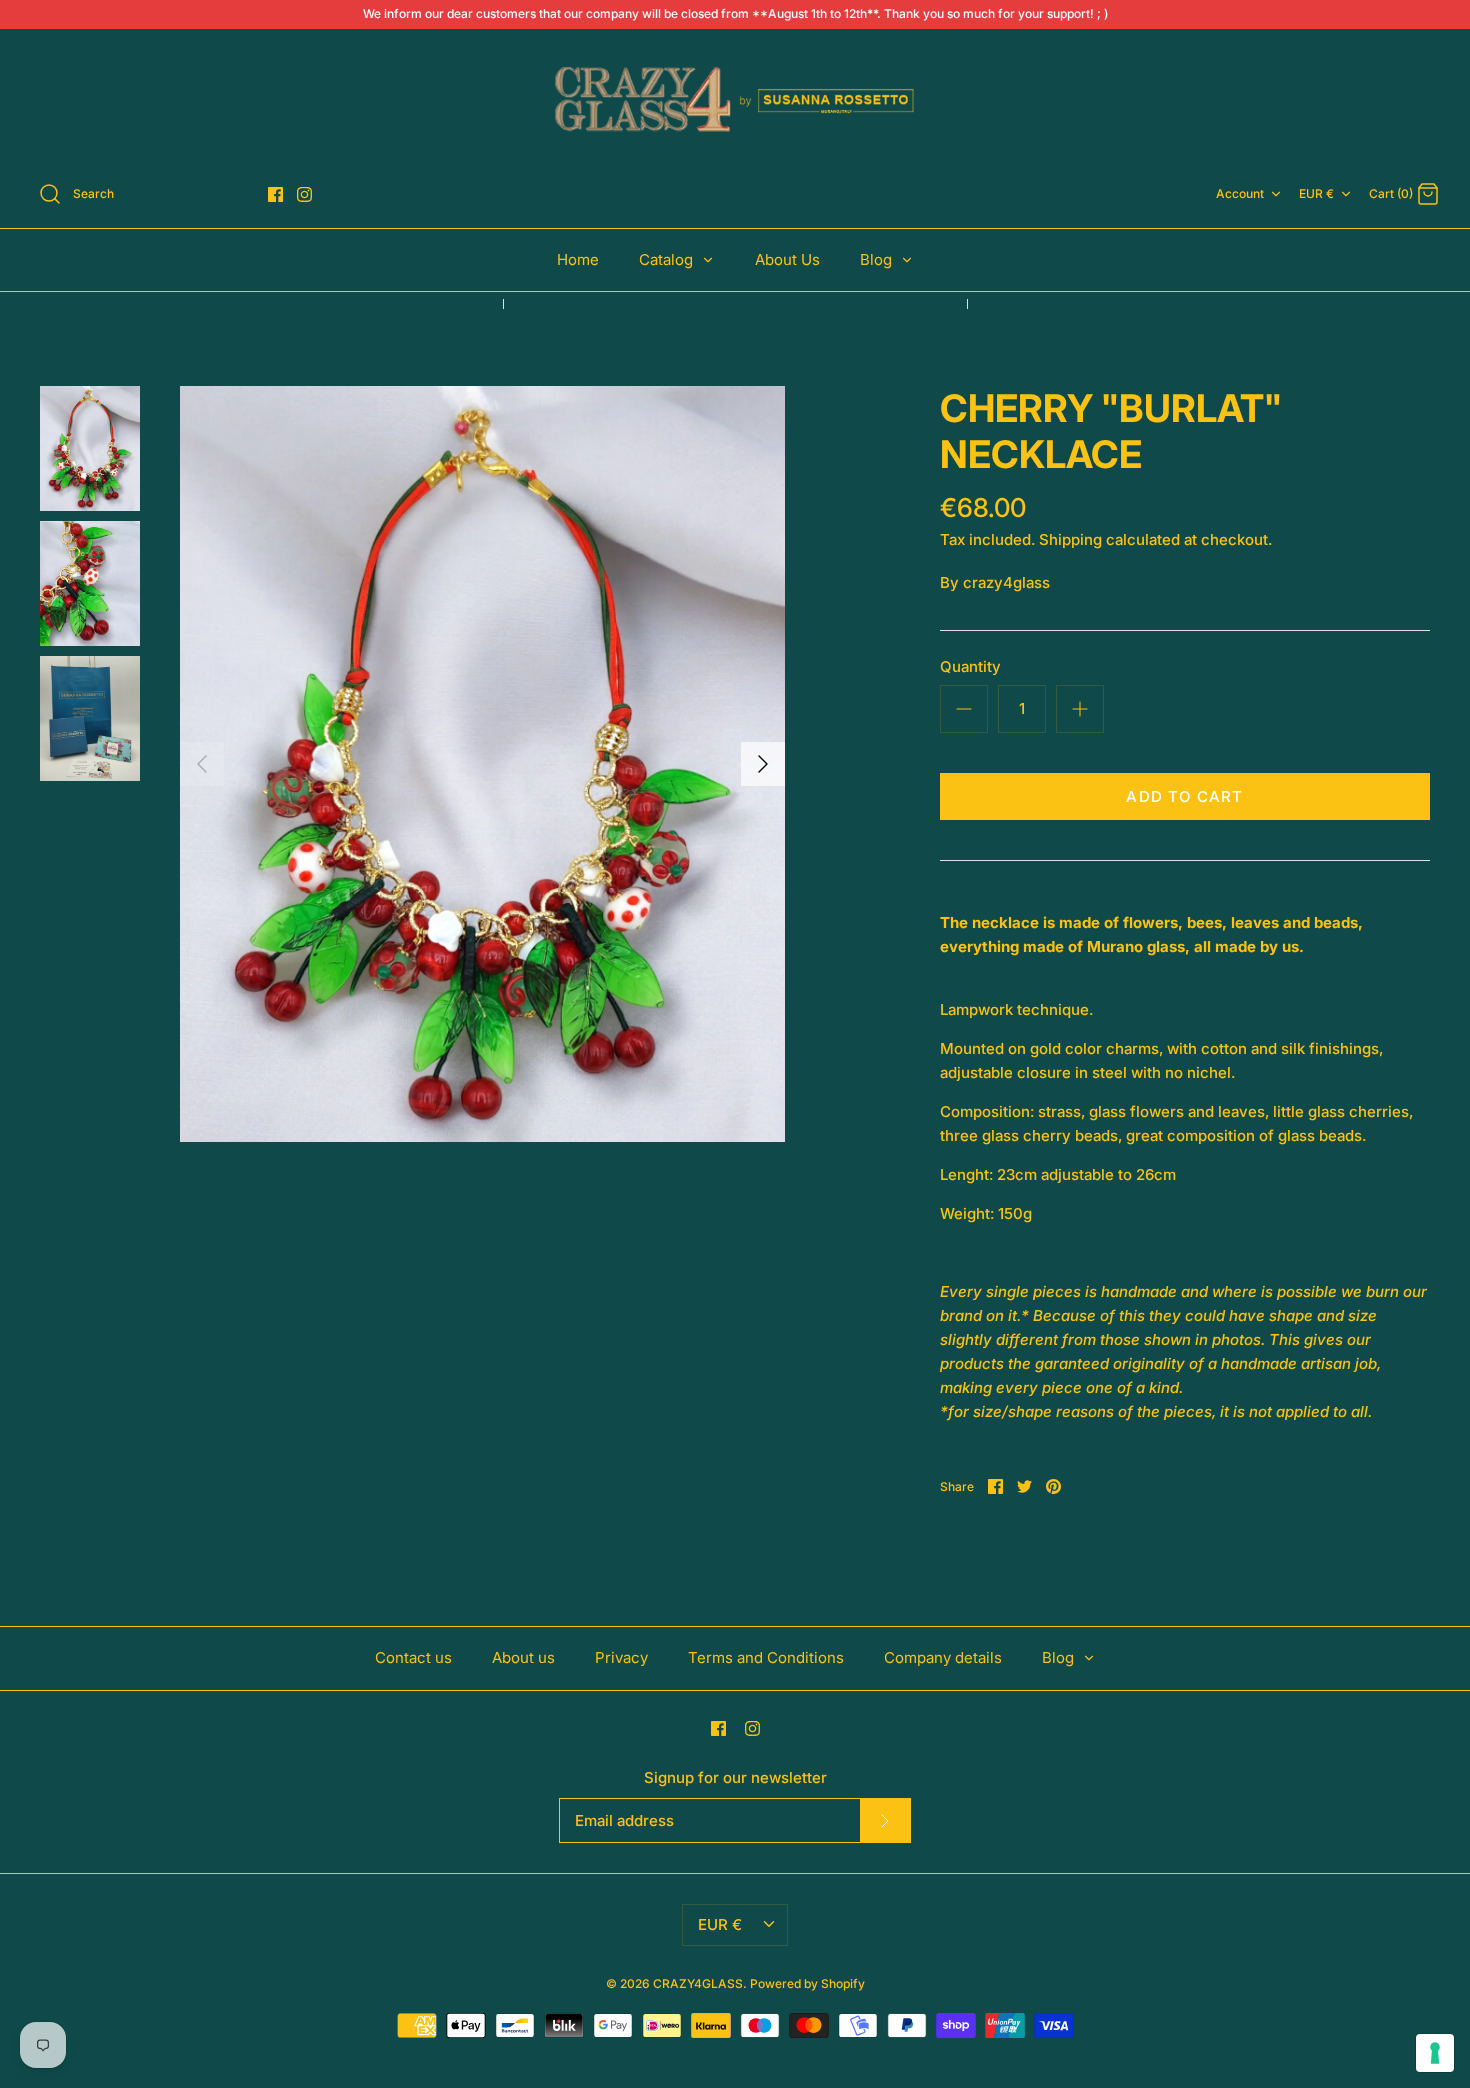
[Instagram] (304, 194)
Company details (943, 1657)
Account (1240, 193)
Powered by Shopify (807, 1983)
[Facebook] (275, 194)
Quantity (970, 666)
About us (523, 1657)
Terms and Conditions (766, 1657)
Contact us (413, 1657)
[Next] (763, 764)
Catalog (668, 259)
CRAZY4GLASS (698, 1983)
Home (578, 259)
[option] (482, 764)
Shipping (1070, 539)
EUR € (1316, 193)
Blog (878, 259)
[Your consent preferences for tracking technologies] (1435, 2053)
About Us (787, 259)
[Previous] (202, 764)
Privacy (621, 1657)
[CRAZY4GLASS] (735, 101)
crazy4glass (1006, 582)
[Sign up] (885, 1820)
